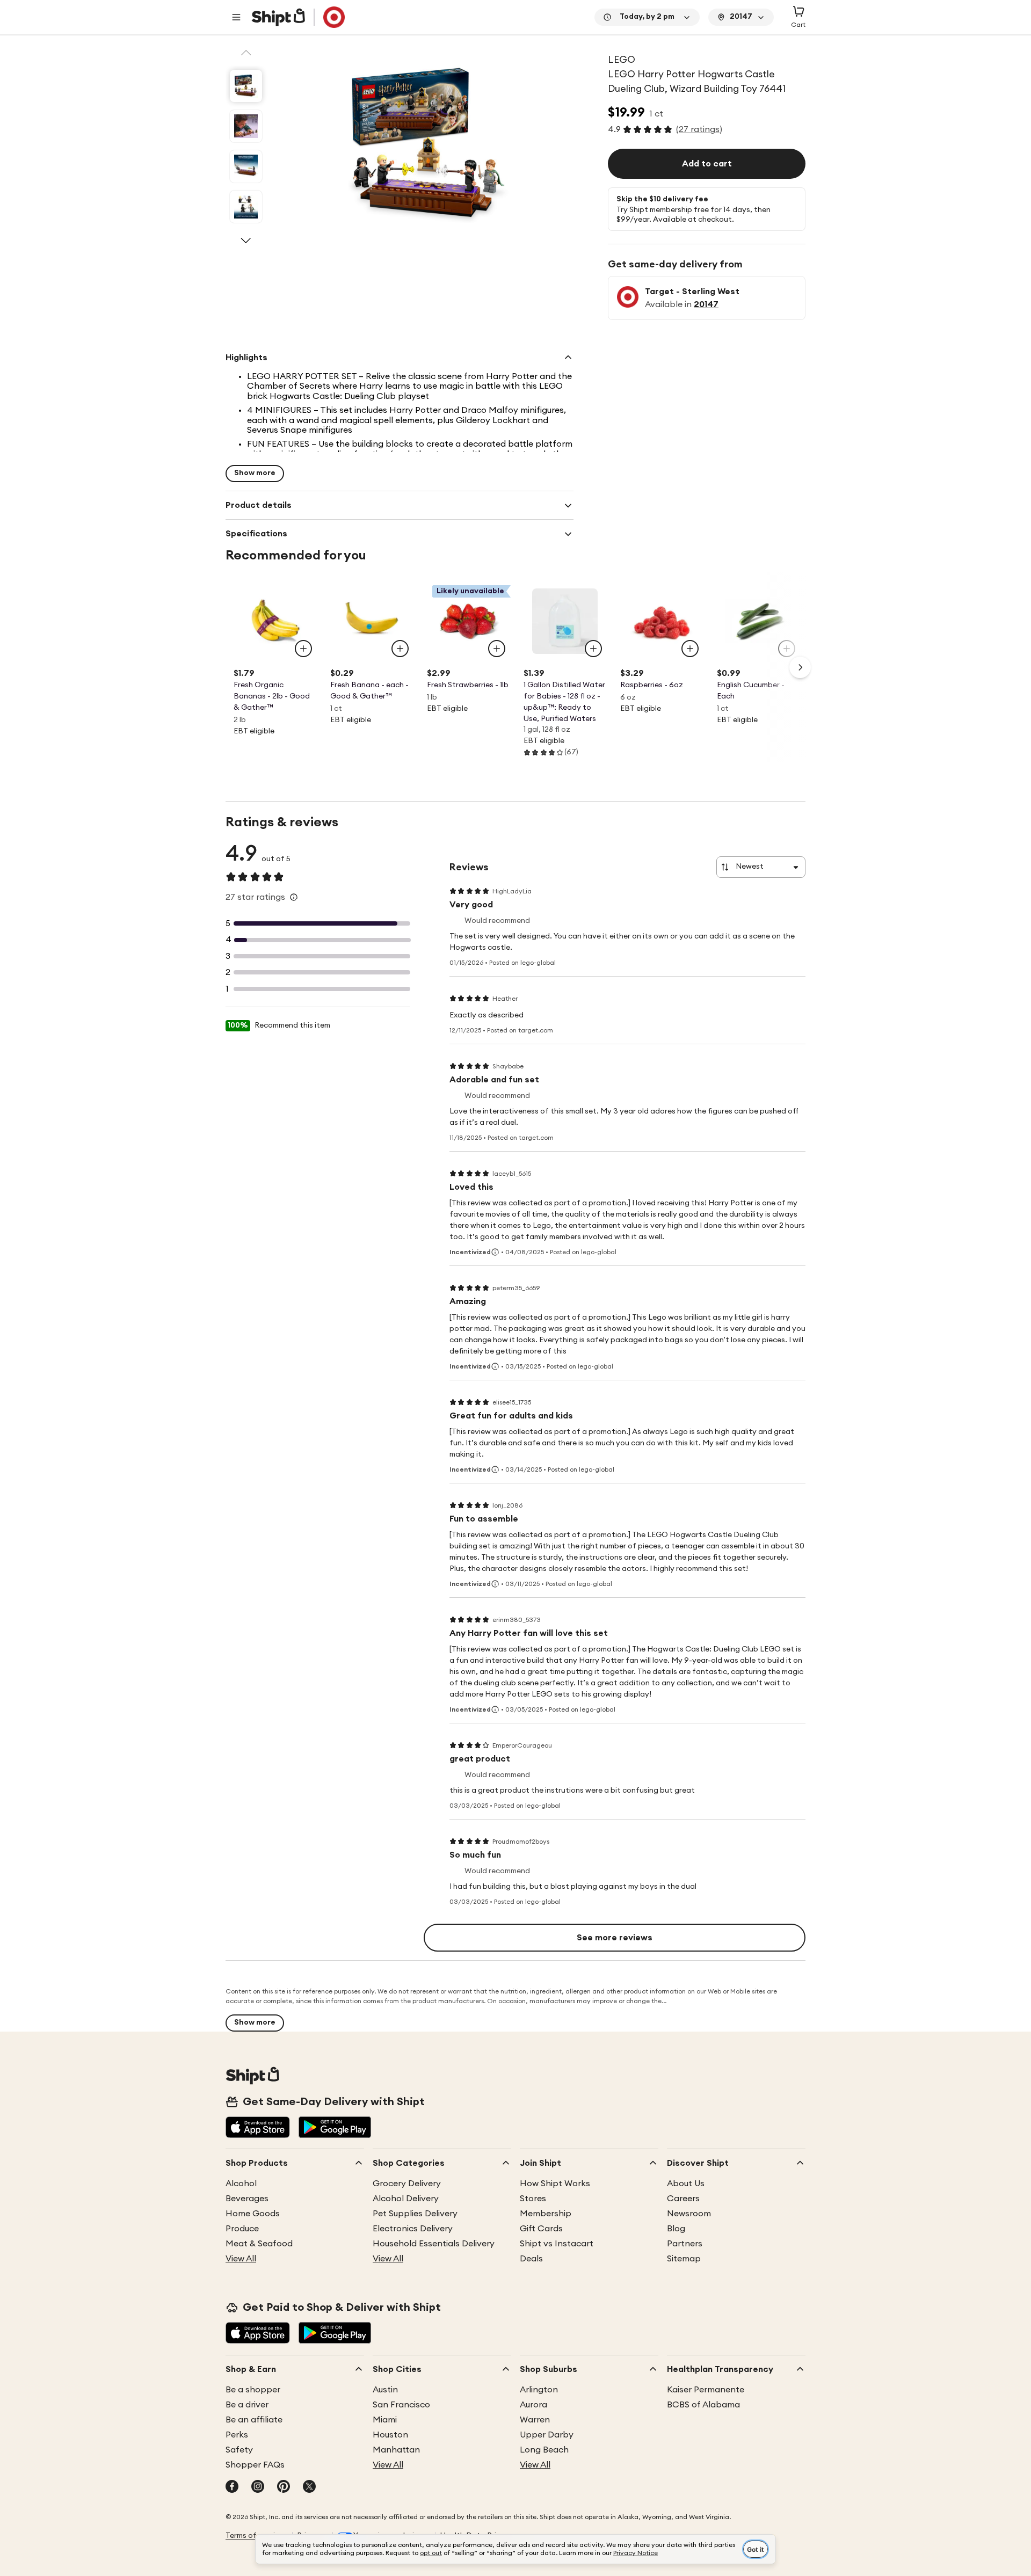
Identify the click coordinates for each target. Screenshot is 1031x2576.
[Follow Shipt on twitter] (309, 2487)
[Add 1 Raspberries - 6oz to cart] (690, 649)
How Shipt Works (555, 2184)
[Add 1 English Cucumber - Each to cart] (787, 649)
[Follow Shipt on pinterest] (284, 2487)
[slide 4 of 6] (246, 207)
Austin (385, 2390)
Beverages (247, 2199)
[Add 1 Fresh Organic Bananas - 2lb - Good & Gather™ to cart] (303, 649)
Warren (535, 2420)
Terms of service (255, 2536)
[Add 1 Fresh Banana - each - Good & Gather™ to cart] (400, 649)
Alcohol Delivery (406, 2199)
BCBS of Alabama (703, 2405)
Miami (385, 2420)
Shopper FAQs (255, 2465)
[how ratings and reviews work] (294, 897)
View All (241, 2259)
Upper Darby (547, 2435)
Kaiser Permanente (706, 2390)
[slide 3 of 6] (246, 166)
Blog (676, 2229)
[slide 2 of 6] (246, 126)
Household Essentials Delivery (434, 2244)
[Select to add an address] (298, 17)
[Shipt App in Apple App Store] (258, 2128)
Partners (685, 2244)
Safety (239, 2450)
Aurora (533, 2405)
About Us (686, 2184)
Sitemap (684, 2259)
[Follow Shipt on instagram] (258, 2487)
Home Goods (253, 2214)
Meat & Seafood (259, 2244)
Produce (242, 2229)
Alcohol (241, 2184)
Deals (531, 2259)
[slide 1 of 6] (246, 86)
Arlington (539, 2390)
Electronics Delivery (413, 2229)
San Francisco (401, 2405)
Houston (390, 2435)
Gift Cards (541, 2229)
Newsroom (689, 2214)
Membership (546, 2214)
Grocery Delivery (407, 2184)
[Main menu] (236, 17)
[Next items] (800, 667)
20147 (706, 304)
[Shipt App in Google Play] (335, 2128)
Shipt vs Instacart (557, 2244)
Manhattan (396, 2450)
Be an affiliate (254, 2420)
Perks (237, 2435)
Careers (683, 2199)
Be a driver (247, 2405)
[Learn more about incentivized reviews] (495, 1252)
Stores (533, 2199)
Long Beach (544, 2450)
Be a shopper (253, 2390)
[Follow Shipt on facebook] (232, 2487)
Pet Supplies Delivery (415, 2214)
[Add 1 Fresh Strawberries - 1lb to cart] (497, 649)
